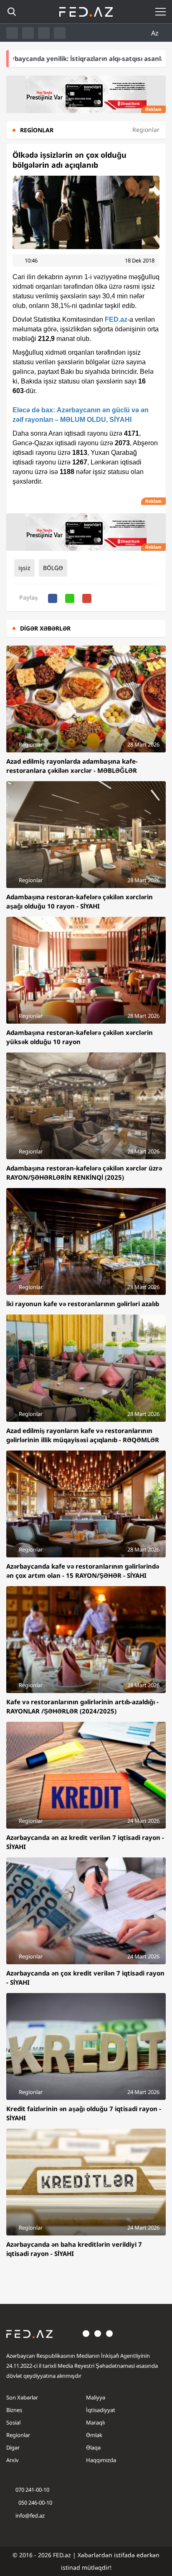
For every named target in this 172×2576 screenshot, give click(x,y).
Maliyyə (96, 2397)
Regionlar (18, 2435)
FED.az (116, 319)
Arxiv (13, 2460)
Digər (13, 2447)
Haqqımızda (101, 2460)
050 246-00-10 (35, 2503)
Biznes (14, 2410)
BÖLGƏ (53, 568)
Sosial (13, 2422)
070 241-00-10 (32, 2490)
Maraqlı (95, 2422)
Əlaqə (93, 2447)
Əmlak (94, 2435)
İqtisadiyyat (101, 2410)
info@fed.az (30, 2515)
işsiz (24, 568)
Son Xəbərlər (22, 2397)
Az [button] (156, 33)
